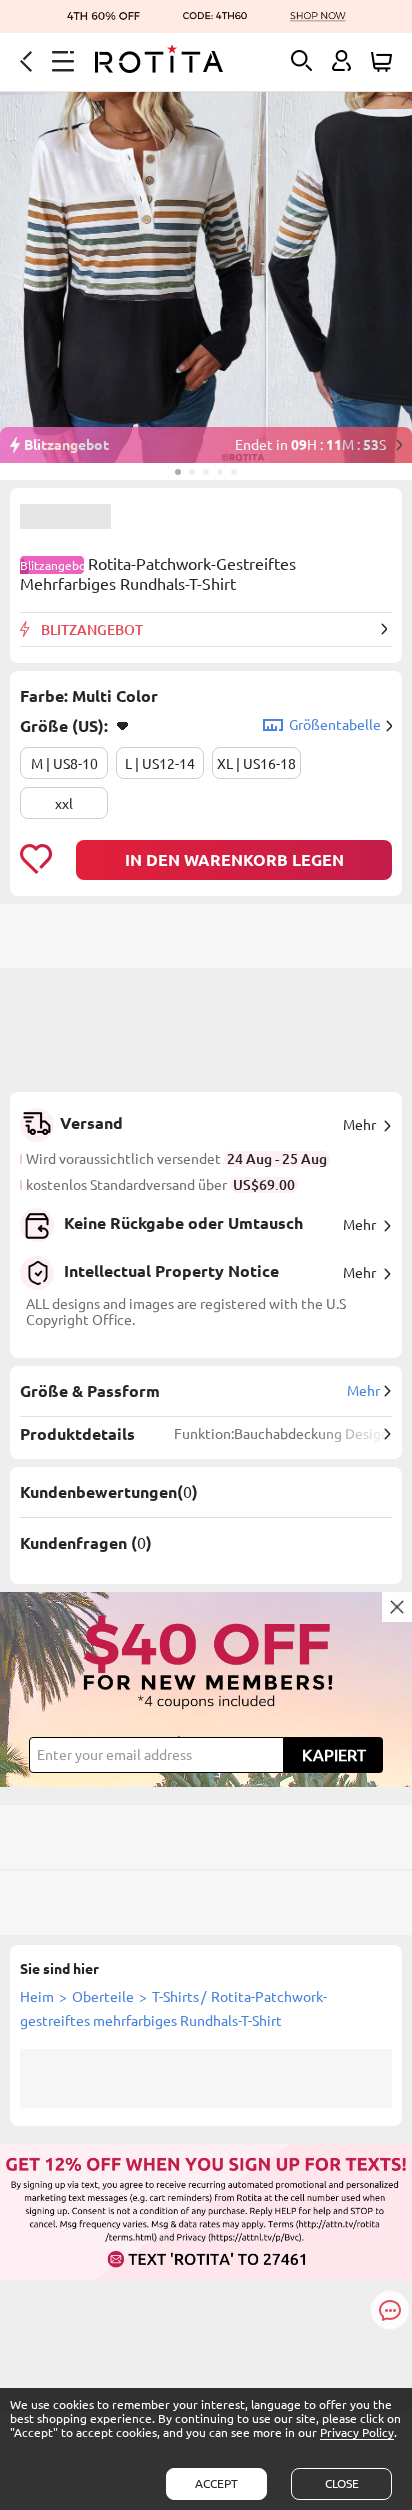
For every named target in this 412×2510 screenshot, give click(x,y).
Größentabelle (335, 725)
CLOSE (342, 2483)
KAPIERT (334, 1755)
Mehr (359, 1125)
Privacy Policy (357, 2432)
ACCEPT (216, 2483)
